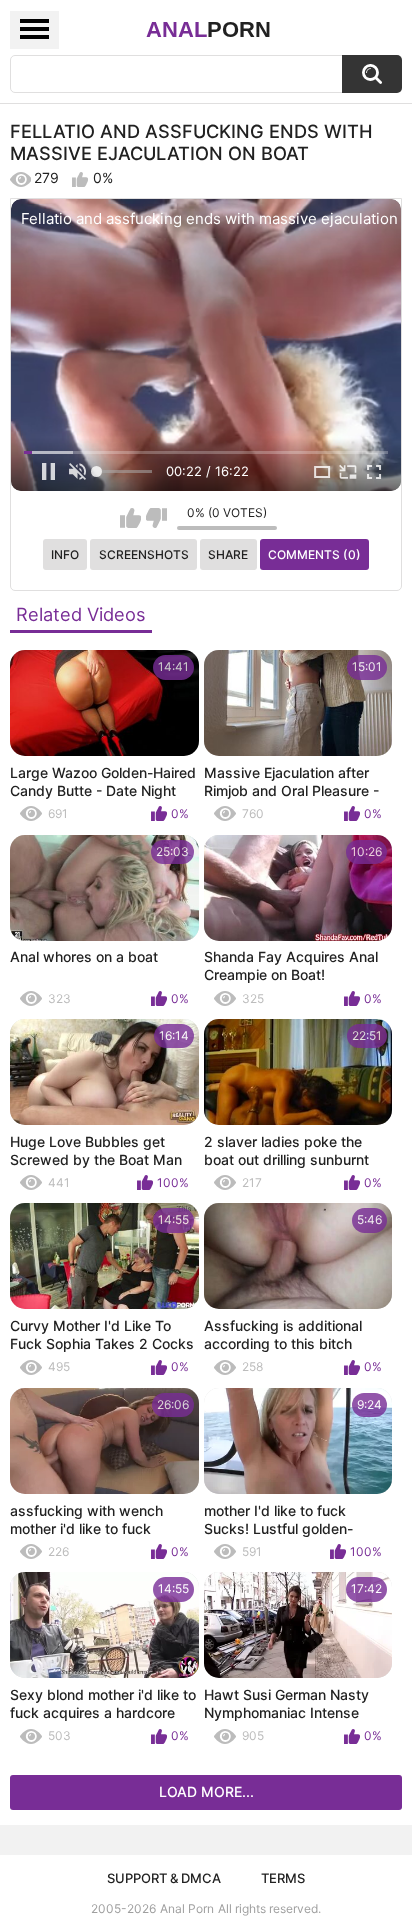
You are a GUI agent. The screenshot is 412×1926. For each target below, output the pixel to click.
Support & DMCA (164, 1878)
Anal (208, 29)
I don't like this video (156, 518)
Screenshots (144, 554)
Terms (283, 1878)
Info (65, 554)
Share (228, 554)
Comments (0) (314, 554)
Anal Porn (187, 1908)
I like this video (130, 518)
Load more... (206, 1791)
